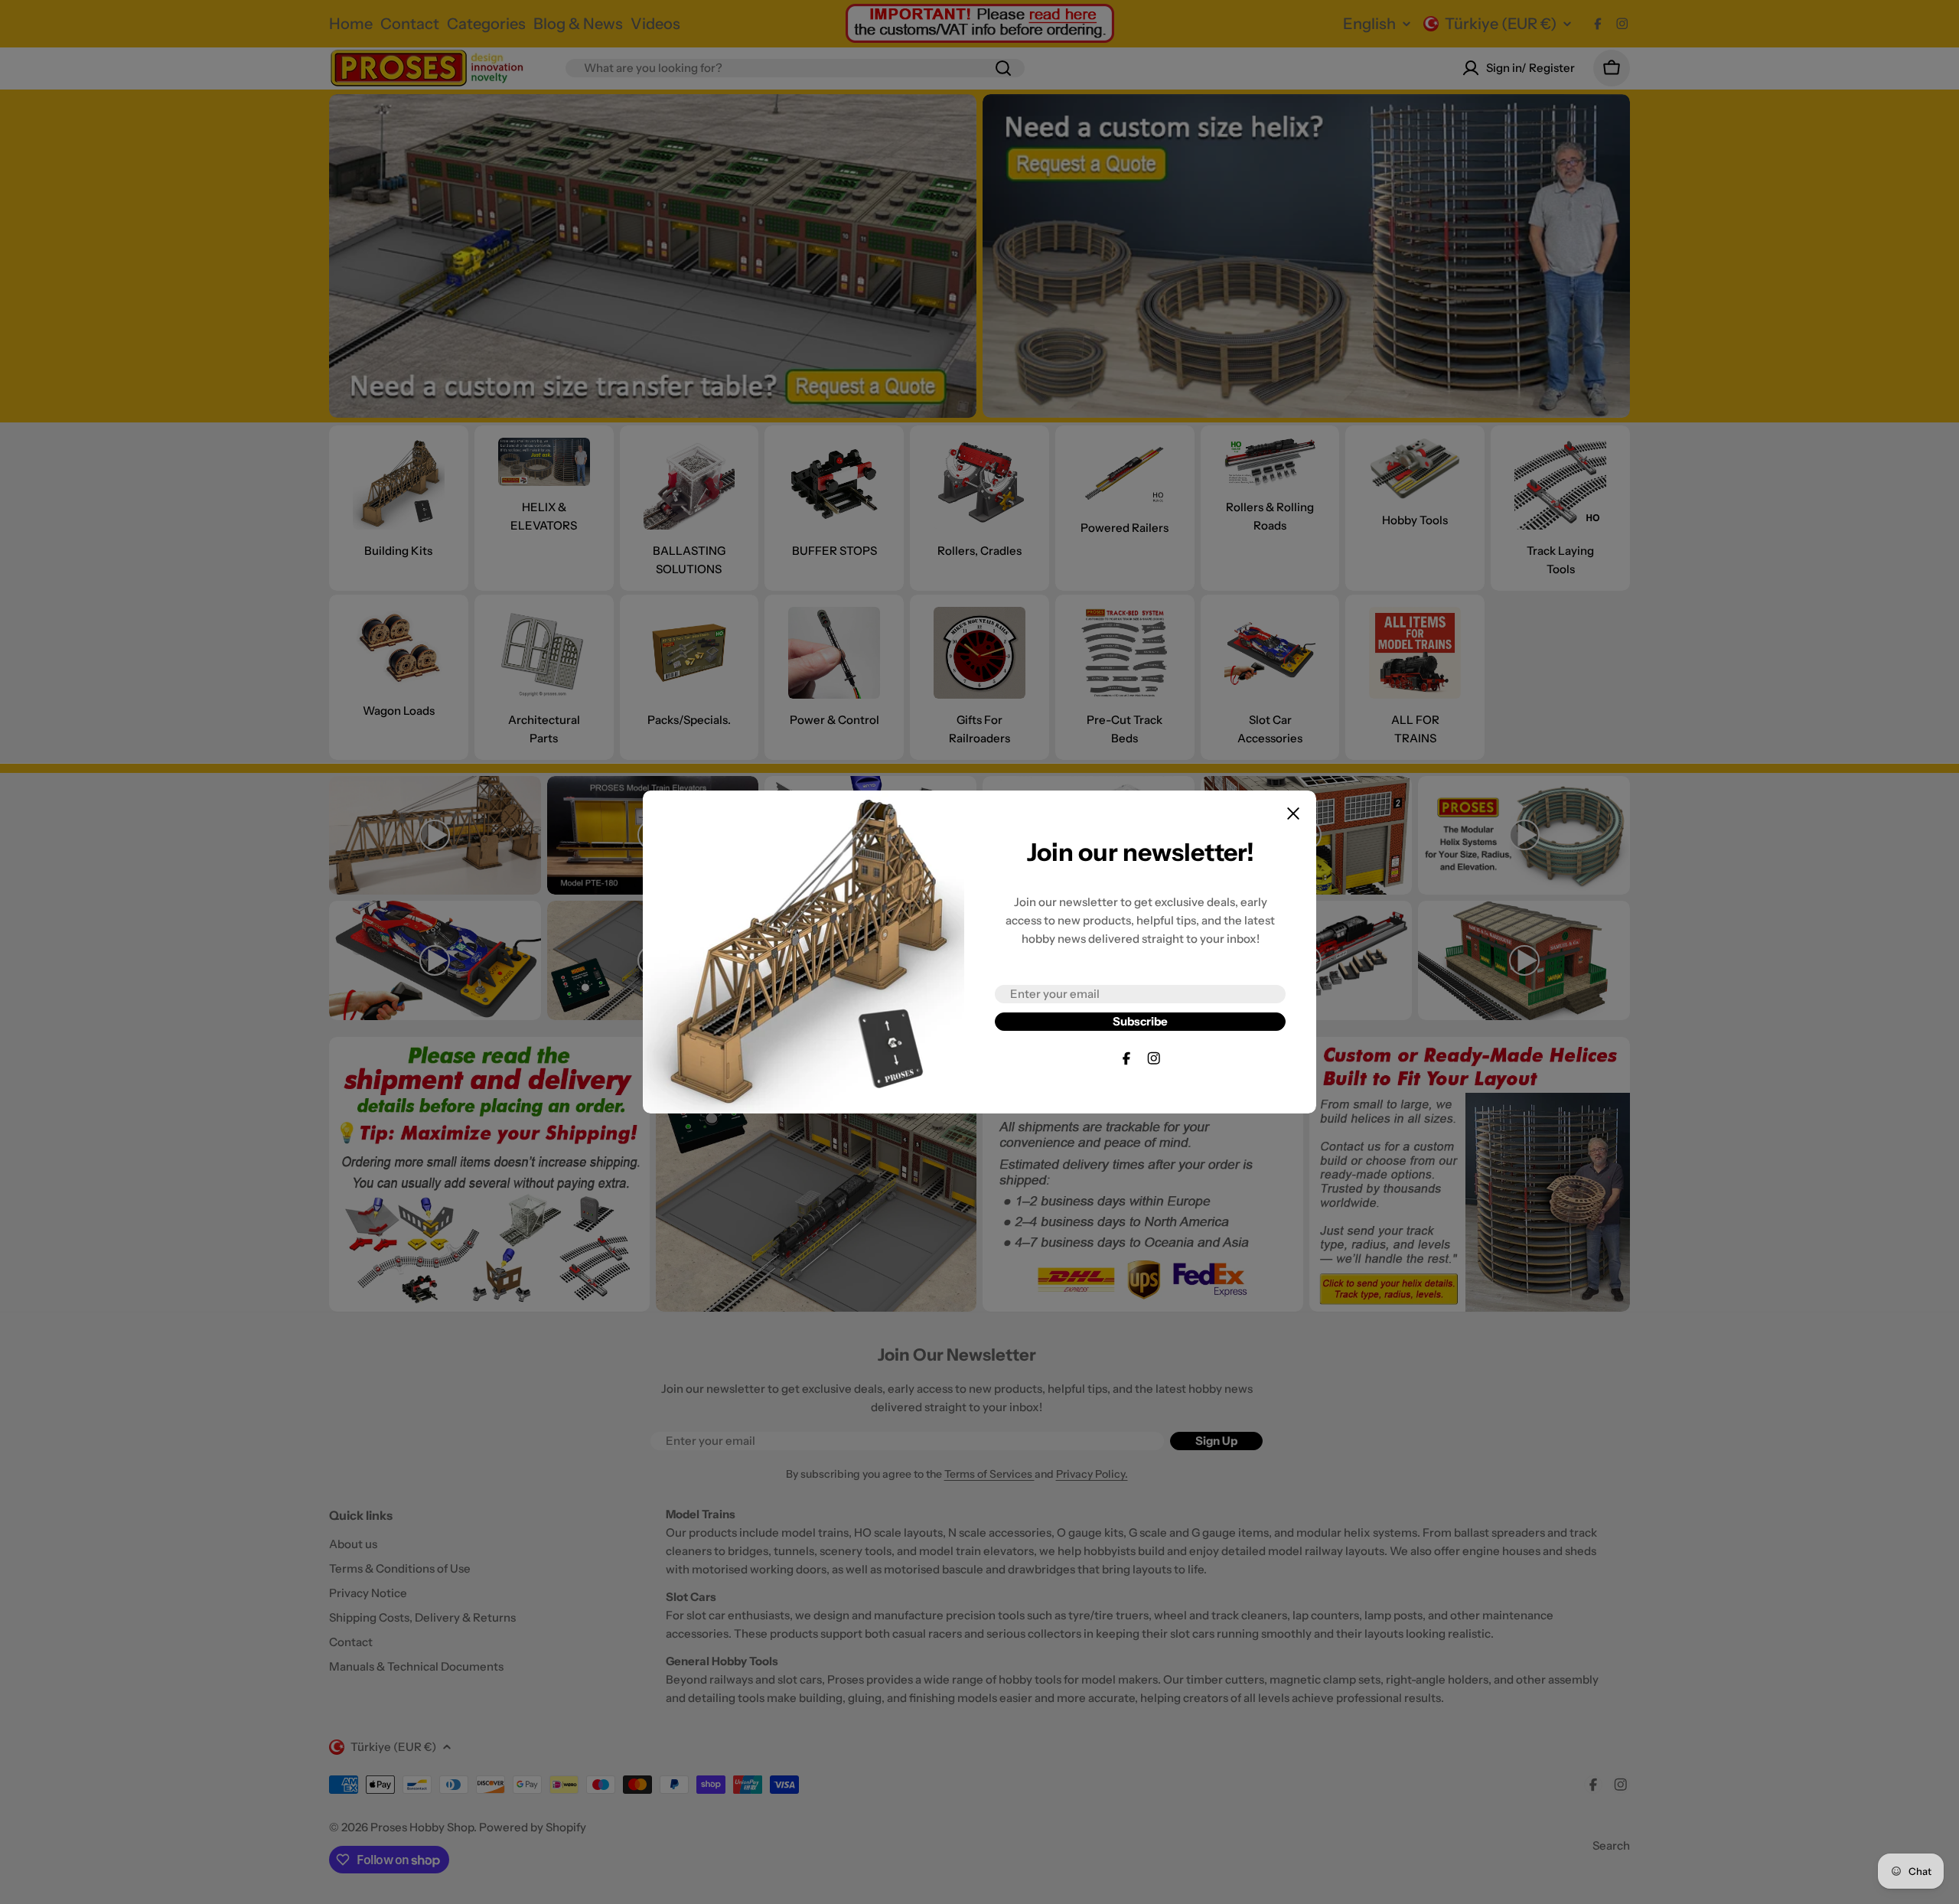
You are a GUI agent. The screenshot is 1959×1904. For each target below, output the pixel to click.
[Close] (1293, 813)
